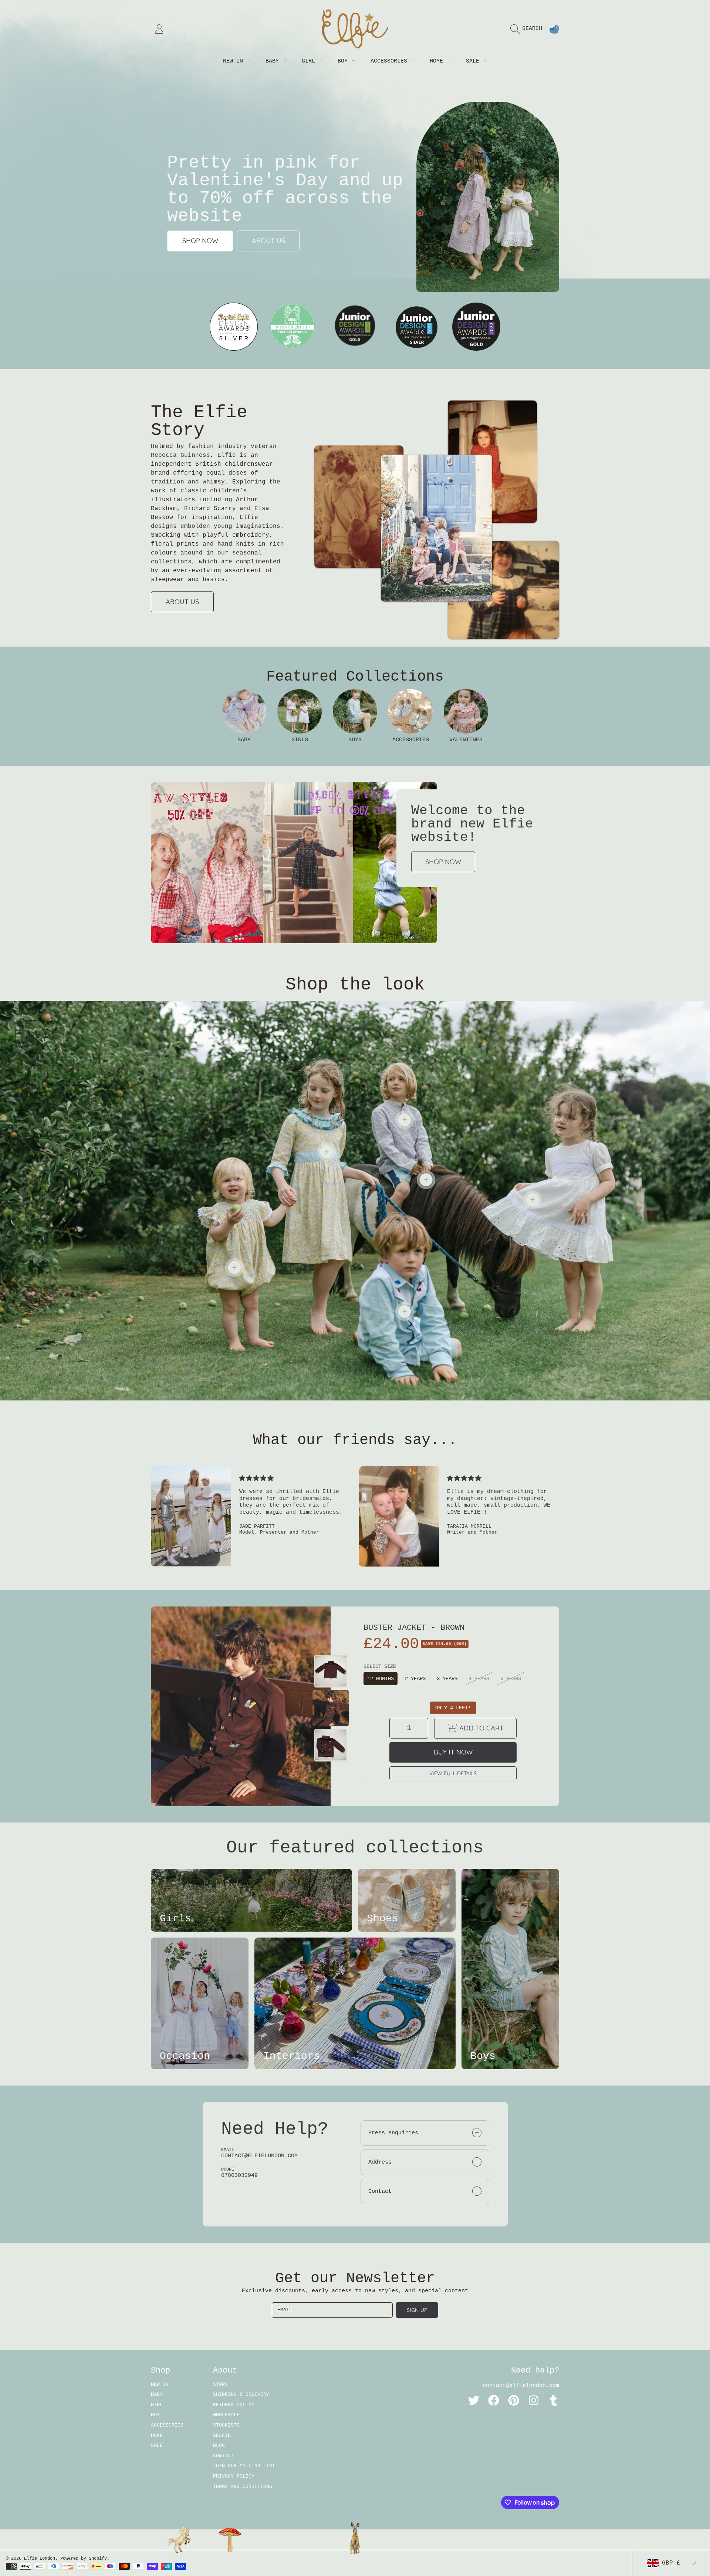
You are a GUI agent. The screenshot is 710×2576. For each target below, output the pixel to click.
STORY (220, 2385)
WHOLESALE (226, 2415)
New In (235, 61)
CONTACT (223, 2456)
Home (438, 61)
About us (268, 241)
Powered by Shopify (84, 2559)
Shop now (200, 241)
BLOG (219, 2446)
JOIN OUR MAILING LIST (244, 2466)
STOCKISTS (226, 2425)
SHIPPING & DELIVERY (241, 2395)
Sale (474, 61)
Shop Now (443, 862)
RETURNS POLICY (234, 2405)
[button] (528, 29)
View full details (453, 1773)
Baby (274, 61)
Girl (310, 61)
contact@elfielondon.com (521, 2386)
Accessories (390, 61)
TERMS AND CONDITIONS (243, 2487)
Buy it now (453, 1752)
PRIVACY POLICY (234, 2476)
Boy (344, 61)
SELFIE (222, 2436)
